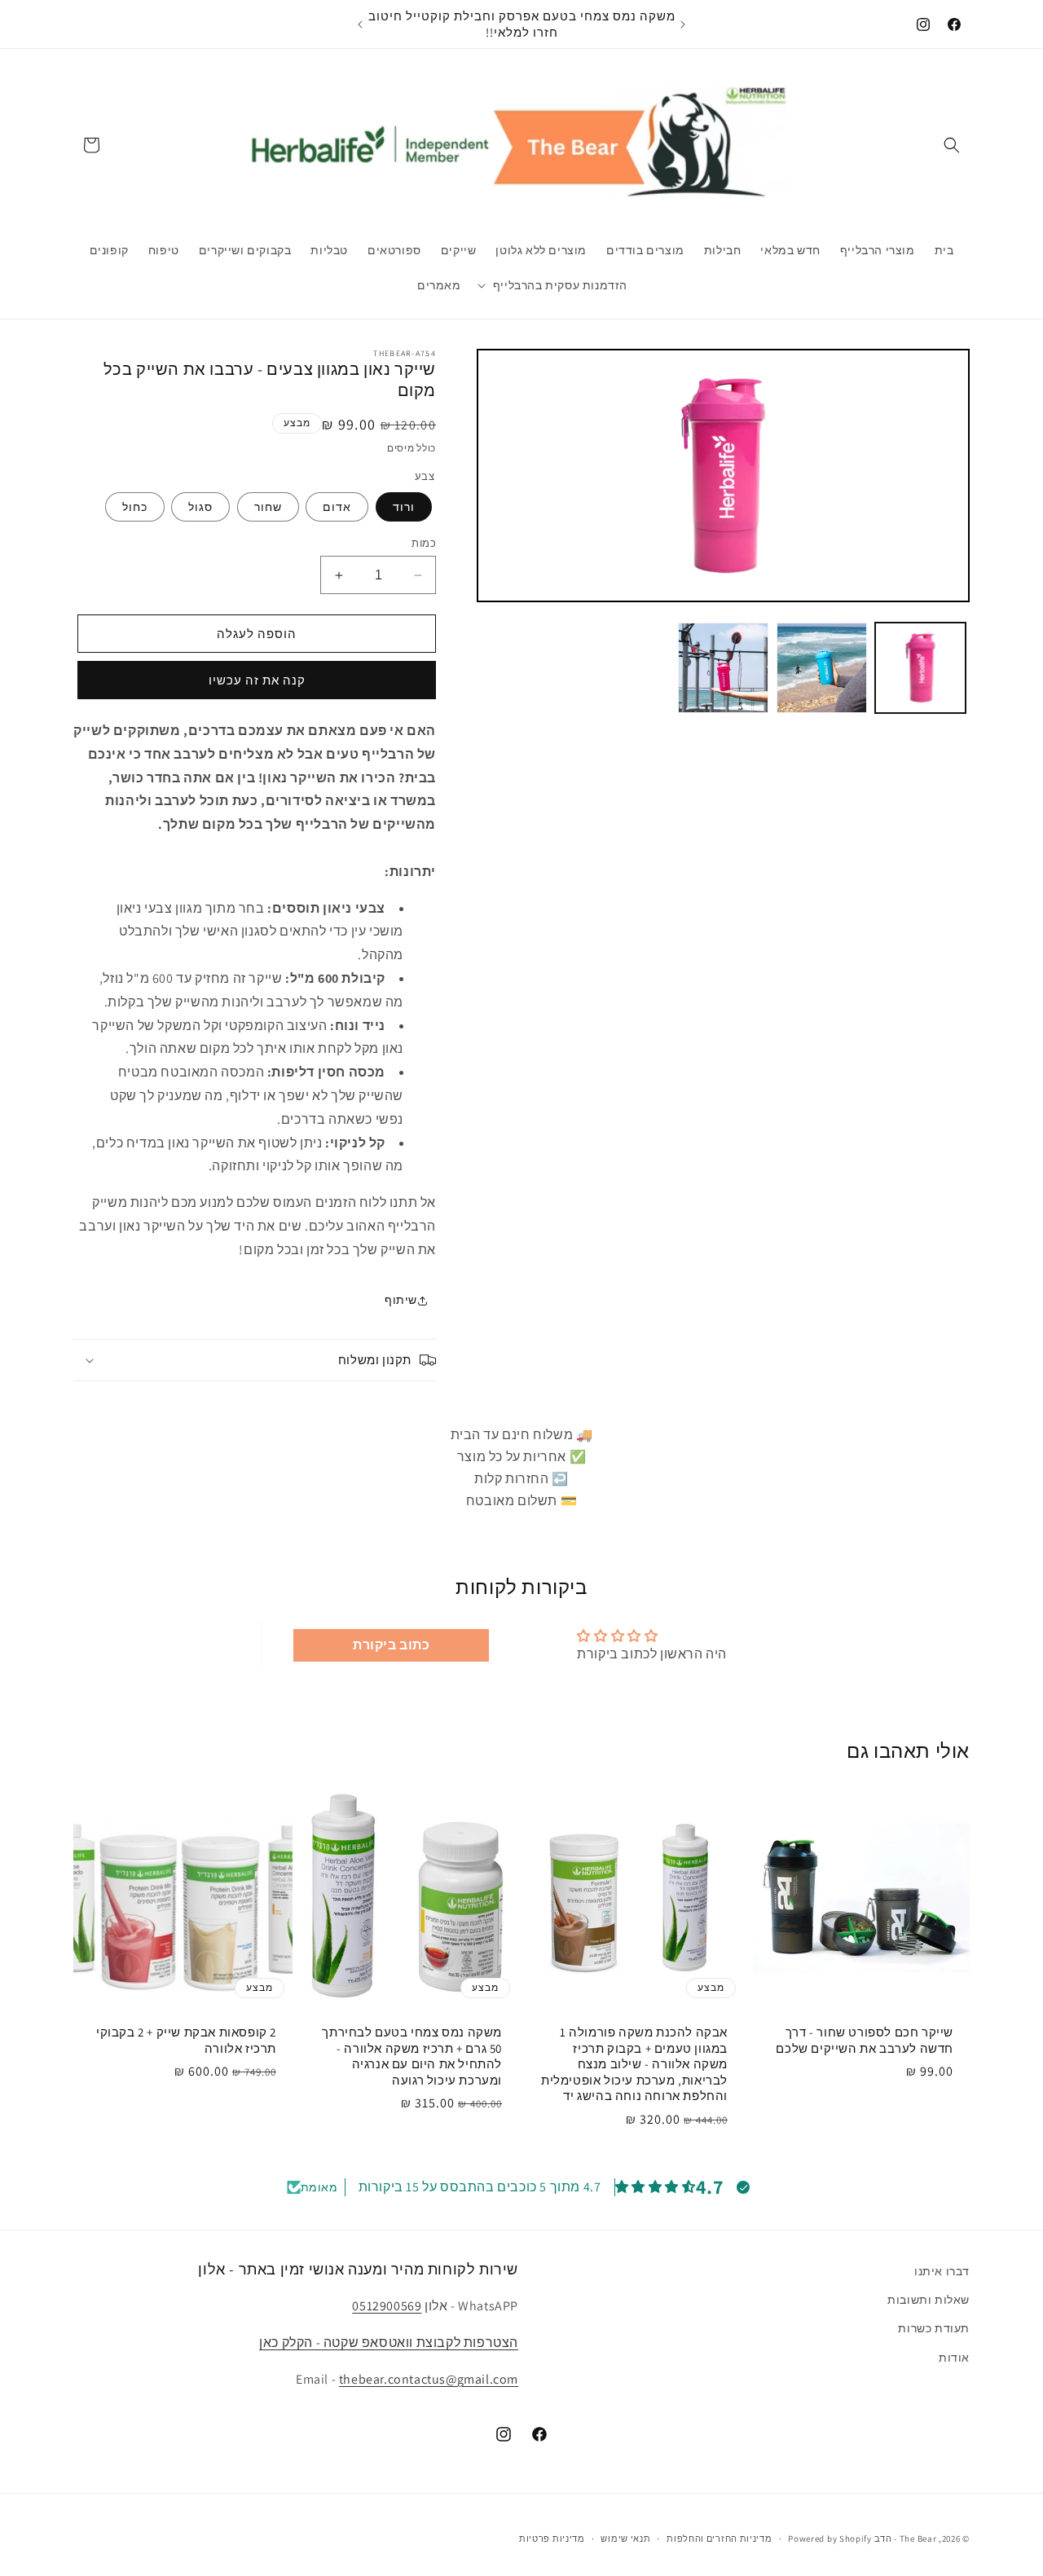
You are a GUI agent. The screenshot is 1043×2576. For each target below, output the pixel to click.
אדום (337, 507)
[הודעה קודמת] (683, 24)
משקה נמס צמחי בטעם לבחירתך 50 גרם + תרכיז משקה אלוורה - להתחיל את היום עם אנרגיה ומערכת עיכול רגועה (412, 2056)
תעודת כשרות (934, 2328)
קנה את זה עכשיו (257, 680)
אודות (954, 2357)
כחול (135, 507)
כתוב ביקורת (392, 1645)
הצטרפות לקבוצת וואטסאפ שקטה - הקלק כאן (389, 2343)
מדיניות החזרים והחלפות (719, 2538)
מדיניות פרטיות (552, 2538)
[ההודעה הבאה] (360, 24)
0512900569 (387, 2306)
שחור (268, 507)
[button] (952, 145)
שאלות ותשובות (929, 2300)
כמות (424, 543)
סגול (200, 507)
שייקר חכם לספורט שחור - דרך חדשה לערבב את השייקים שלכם (865, 2040)
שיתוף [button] (401, 1300)
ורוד (404, 507)
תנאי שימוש (625, 2538)
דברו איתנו (942, 2271)
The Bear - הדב (906, 2539)
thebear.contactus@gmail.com (429, 2379)
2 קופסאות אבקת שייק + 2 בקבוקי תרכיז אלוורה (186, 2040)
